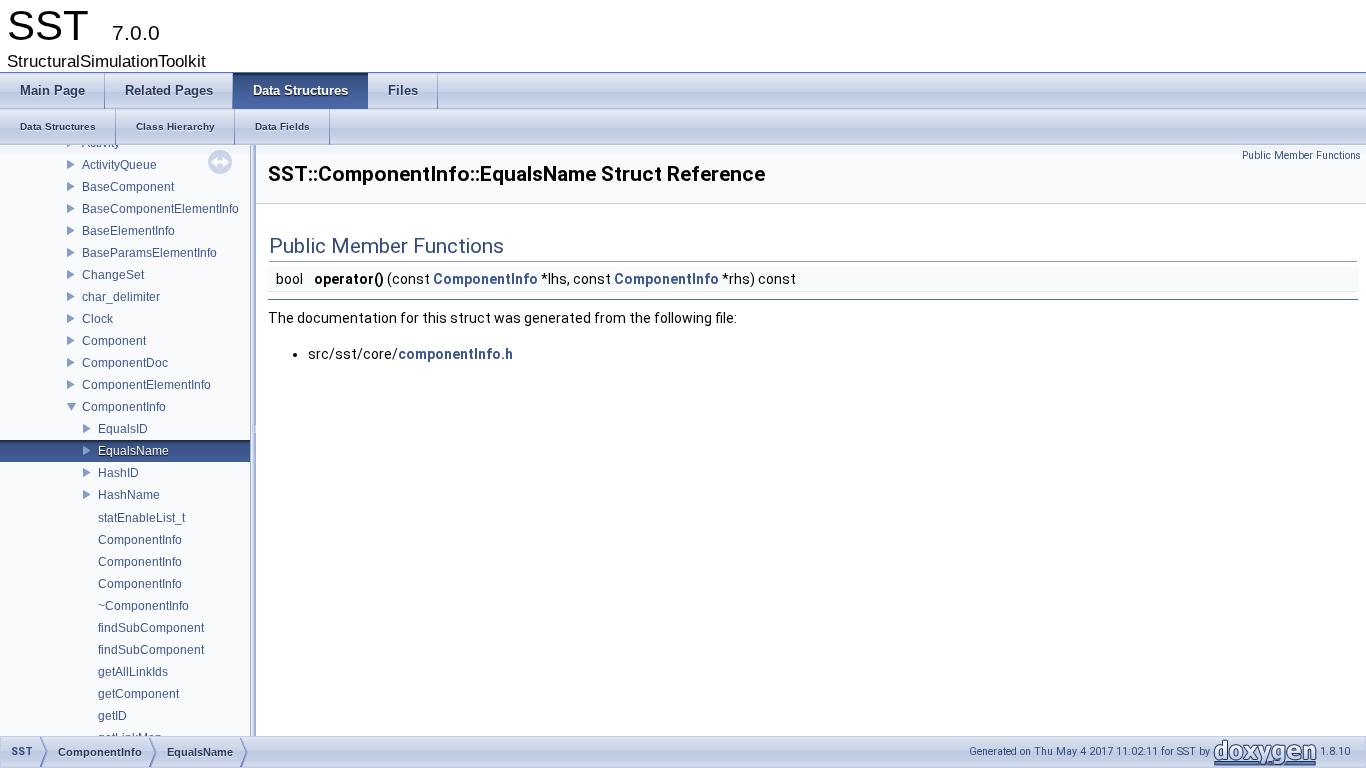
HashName (129, 495)
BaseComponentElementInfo (160, 209)
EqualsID (123, 429)
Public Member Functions (1301, 155)
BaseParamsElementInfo (149, 253)
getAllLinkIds (133, 672)
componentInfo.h (455, 354)
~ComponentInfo (143, 606)
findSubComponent (151, 628)
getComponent (138, 694)
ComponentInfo (124, 407)
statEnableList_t (141, 518)
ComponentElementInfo (146, 385)
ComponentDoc (125, 363)
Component (114, 341)
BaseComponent (128, 187)
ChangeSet (113, 275)
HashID (118, 473)
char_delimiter (121, 297)
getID (112, 716)
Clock (97, 319)
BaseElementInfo (128, 231)
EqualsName (133, 451)
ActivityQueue (119, 165)
